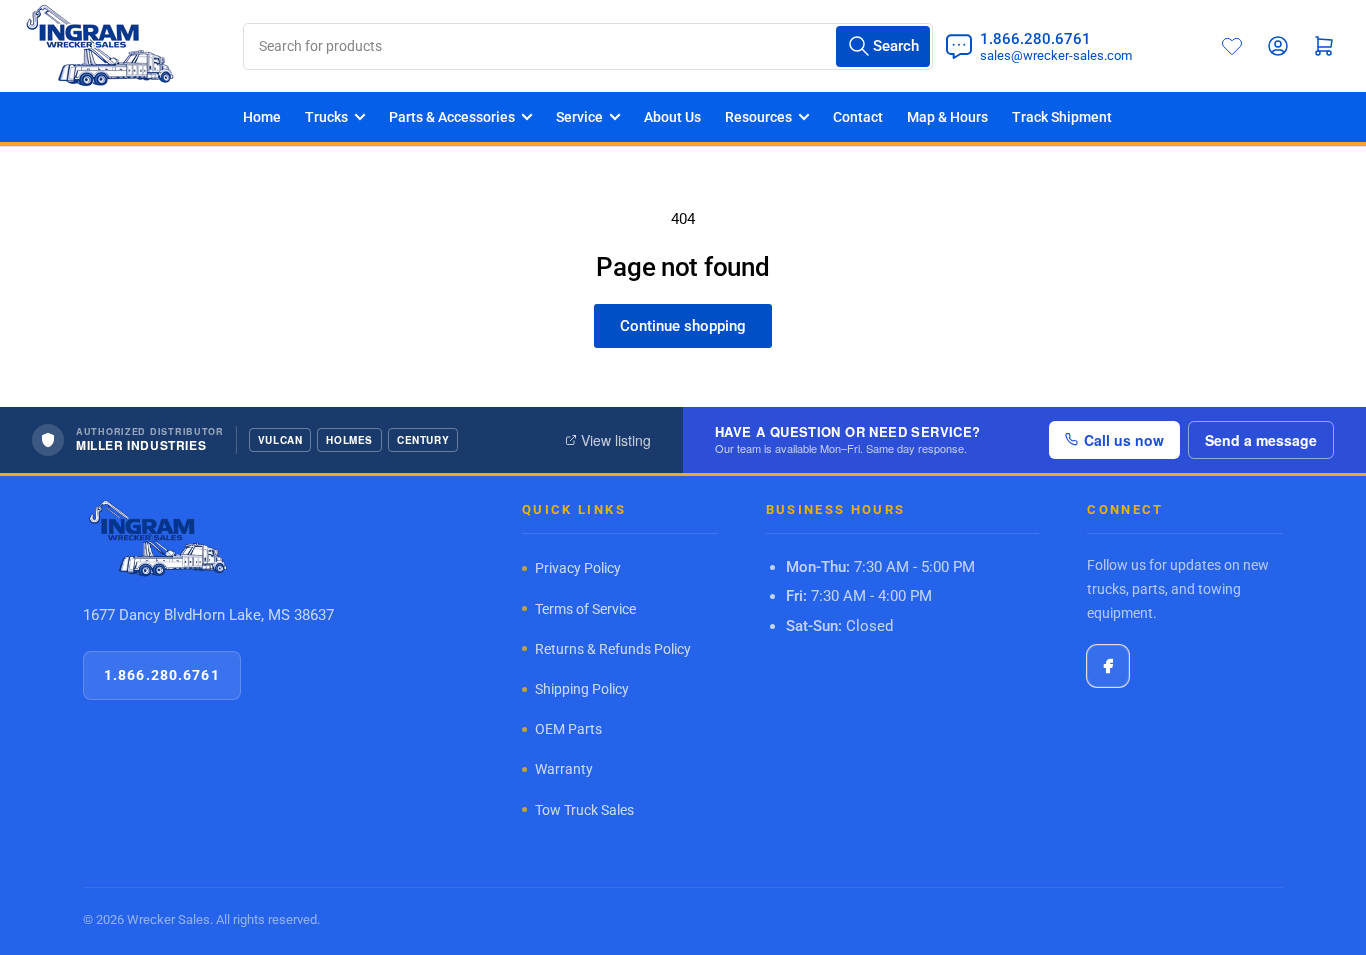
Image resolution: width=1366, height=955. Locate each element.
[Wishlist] (1232, 46)
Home (262, 117)
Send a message (1261, 440)
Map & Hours (947, 117)
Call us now (1124, 440)
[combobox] (588, 46)
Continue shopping (683, 326)
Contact (858, 117)
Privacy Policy (578, 568)
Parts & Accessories (452, 117)
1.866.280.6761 (162, 675)
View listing (616, 440)
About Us (672, 117)
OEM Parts (568, 729)
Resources (758, 117)
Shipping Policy (582, 689)
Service (579, 117)
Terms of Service (585, 609)
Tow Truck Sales (584, 810)
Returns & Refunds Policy (613, 649)
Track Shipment (1062, 117)
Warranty (564, 769)
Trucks (326, 117)
